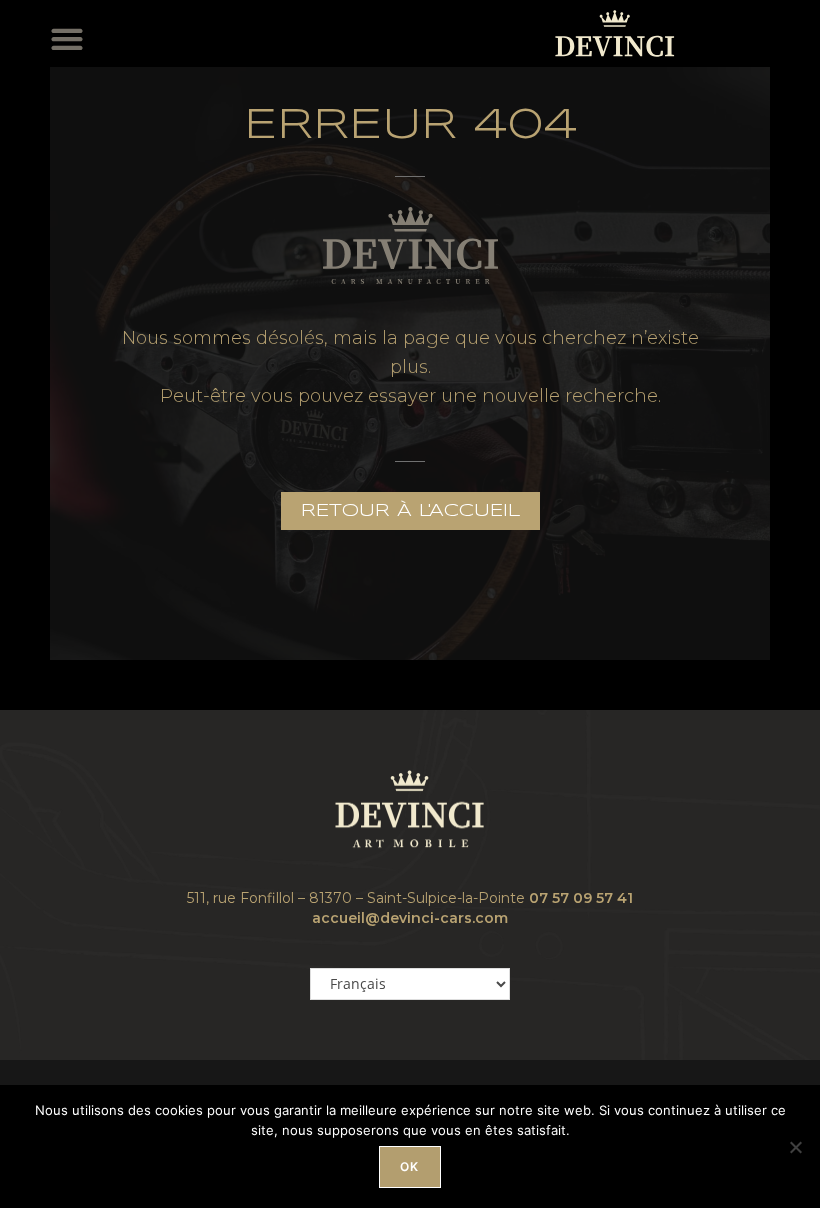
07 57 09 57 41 (581, 898)
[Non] (795, 1147)
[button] (71, 35)
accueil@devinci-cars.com (410, 918)
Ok (409, 1166)
